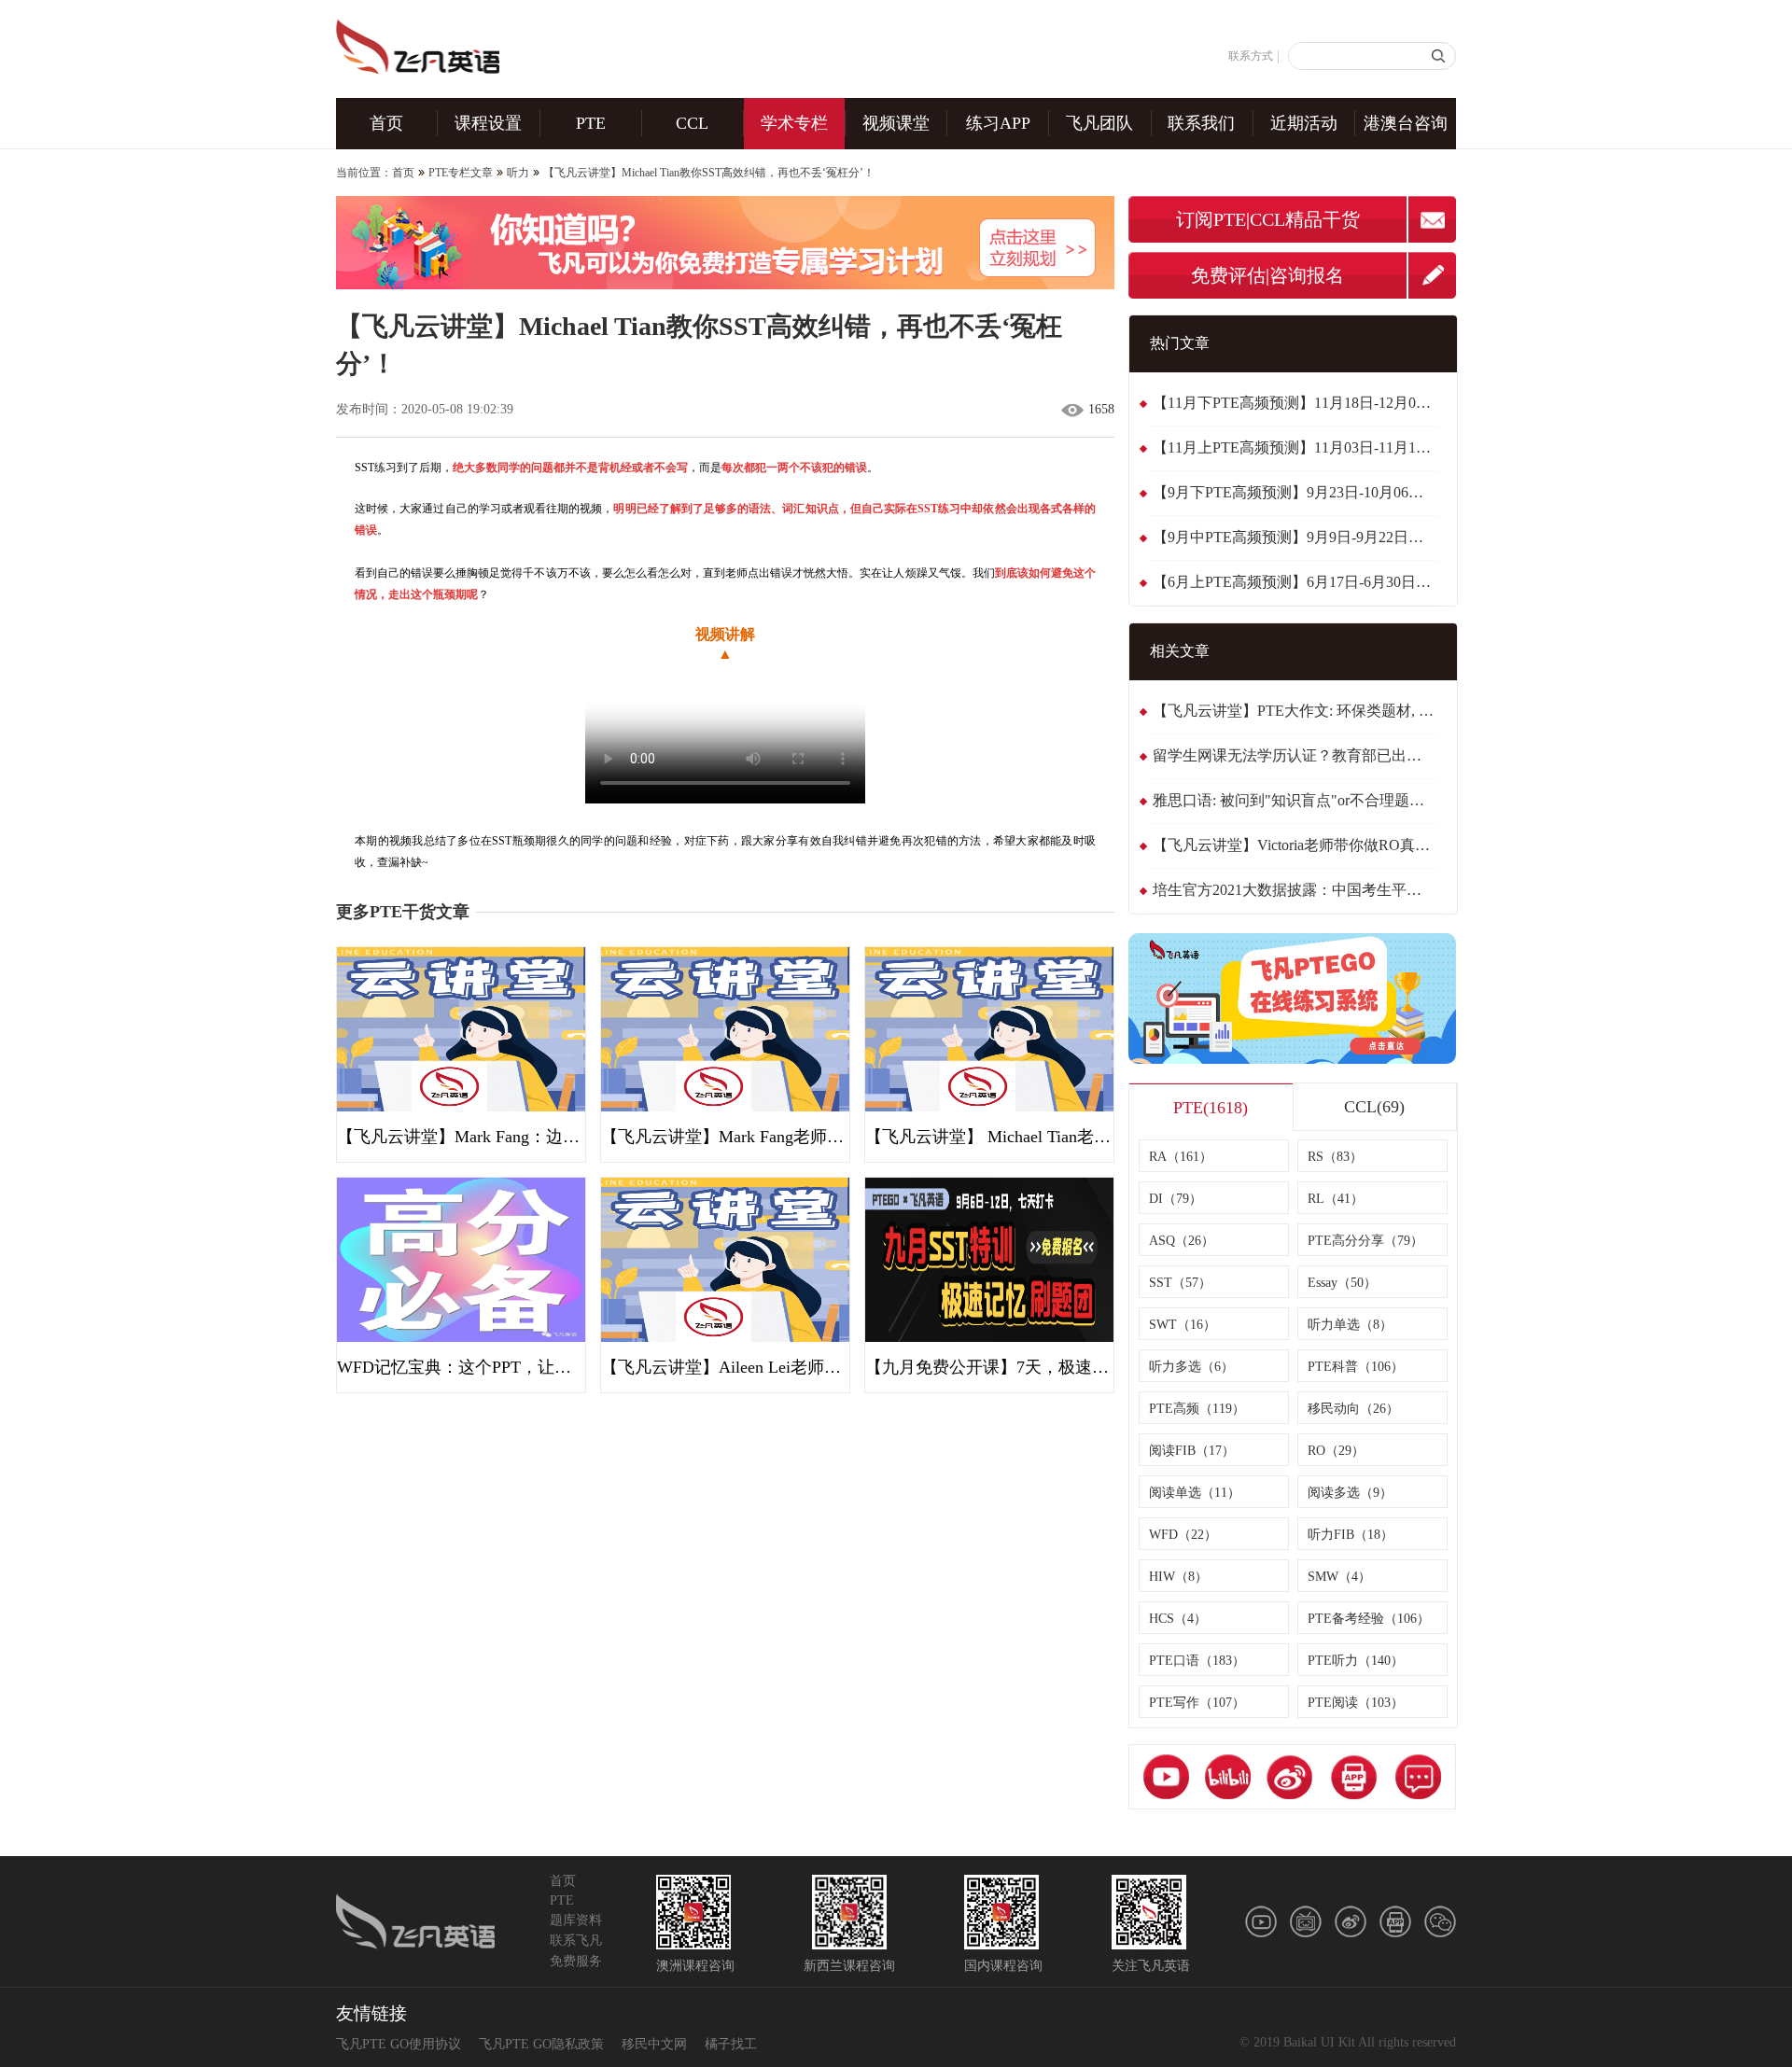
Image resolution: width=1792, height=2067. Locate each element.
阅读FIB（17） (1192, 1451)
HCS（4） (1178, 1619)
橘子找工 (731, 2044)
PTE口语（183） (1197, 1661)
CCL (692, 123)
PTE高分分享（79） (1365, 1241)
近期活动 (1304, 123)
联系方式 (1251, 56)
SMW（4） (1339, 1577)
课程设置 (488, 123)
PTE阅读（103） (1356, 1703)
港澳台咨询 (1406, 123)
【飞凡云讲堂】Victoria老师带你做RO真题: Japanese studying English (1295, 845)
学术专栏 (794, 123)
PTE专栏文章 (461, 173)
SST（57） (1180, 1283)
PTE (591, 123)
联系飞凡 (576, 1941)
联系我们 (1201, 123)
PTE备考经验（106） (1369, 1619)
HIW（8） (1178, 1577)
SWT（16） (1183, 1325)
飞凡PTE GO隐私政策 (541, 2044)
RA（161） (1181, 1157)
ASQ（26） (1182, 1241)
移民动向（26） (1353, 1409)
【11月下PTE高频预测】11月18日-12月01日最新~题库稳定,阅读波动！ (1295, 403)
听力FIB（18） (1351, 1535)
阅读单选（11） (1195, 1493)
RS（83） (1335, 1157)
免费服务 (576, 1961)
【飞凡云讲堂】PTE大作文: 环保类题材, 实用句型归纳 (1295, 711)
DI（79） (1176, 1199)
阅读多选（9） (1350, 1493)
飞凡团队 (1099, 123)
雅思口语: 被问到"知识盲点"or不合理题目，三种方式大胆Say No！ (1295, 800)
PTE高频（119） (1197, 1409)
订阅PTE (1211, 219)
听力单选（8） (1350, 1325)
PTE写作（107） (1197, 1703)
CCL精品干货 (1305, 219)
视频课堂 (896, 123)
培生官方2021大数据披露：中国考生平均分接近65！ (1295, 890)
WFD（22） (1183, 1535)
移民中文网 (654, 2044)
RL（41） (1336, 1199)
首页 (386, 123)
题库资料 (576, 1920)
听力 (518, 173)
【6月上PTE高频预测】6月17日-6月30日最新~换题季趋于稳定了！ (1295, 582)
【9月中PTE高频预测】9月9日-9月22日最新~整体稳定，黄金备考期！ (1295, 537)
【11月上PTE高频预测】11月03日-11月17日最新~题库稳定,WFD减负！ (1295, 447)
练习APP (998, 123)
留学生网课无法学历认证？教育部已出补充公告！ (1295, 755)
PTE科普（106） (1356, 1367)
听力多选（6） (1191, 1367)
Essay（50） (1342, 1283)
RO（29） (1336, 1451)
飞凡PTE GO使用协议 (399, 2044)
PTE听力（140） (1356, 1661)
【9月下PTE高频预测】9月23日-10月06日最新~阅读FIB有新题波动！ (1295, 492)
